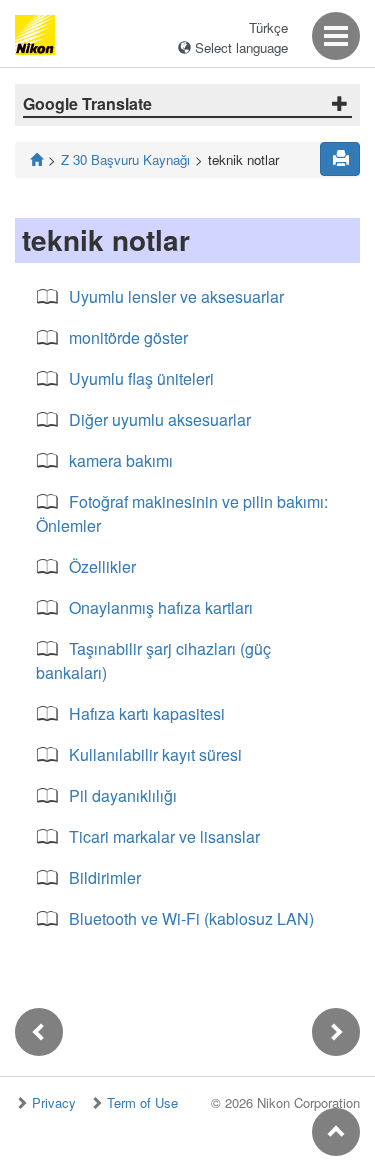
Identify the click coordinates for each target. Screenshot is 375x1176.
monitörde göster (128, 337)
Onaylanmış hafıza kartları (161, 607)
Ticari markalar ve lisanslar (164, 836)
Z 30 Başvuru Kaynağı (125, 159)
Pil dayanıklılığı (123, 795)
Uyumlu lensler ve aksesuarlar (176, 296)
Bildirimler (105, 877)
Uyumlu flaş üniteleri (141, 378)
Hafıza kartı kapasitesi (147, 713)
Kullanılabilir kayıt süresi (155, 754)
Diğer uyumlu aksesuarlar (160, 419)
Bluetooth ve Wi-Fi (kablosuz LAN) (191, 918)
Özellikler (102, 566)
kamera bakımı (121, 460)
